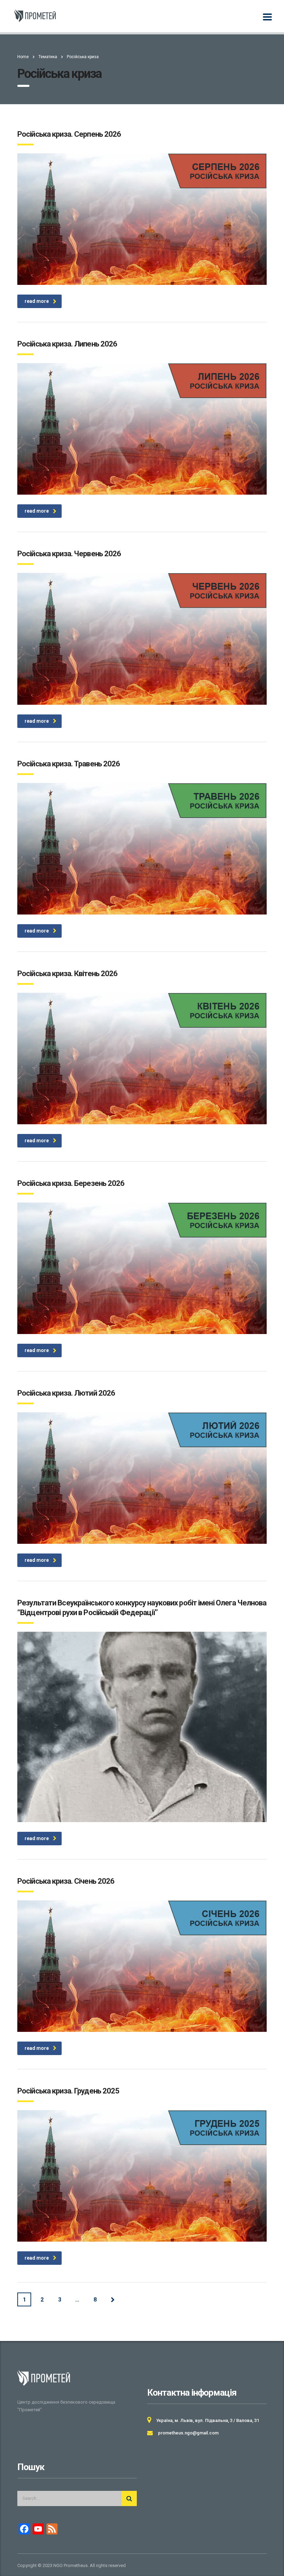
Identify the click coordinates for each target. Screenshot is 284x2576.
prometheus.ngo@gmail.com (188, 2433)
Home (23, 57)
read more (37, 301)
